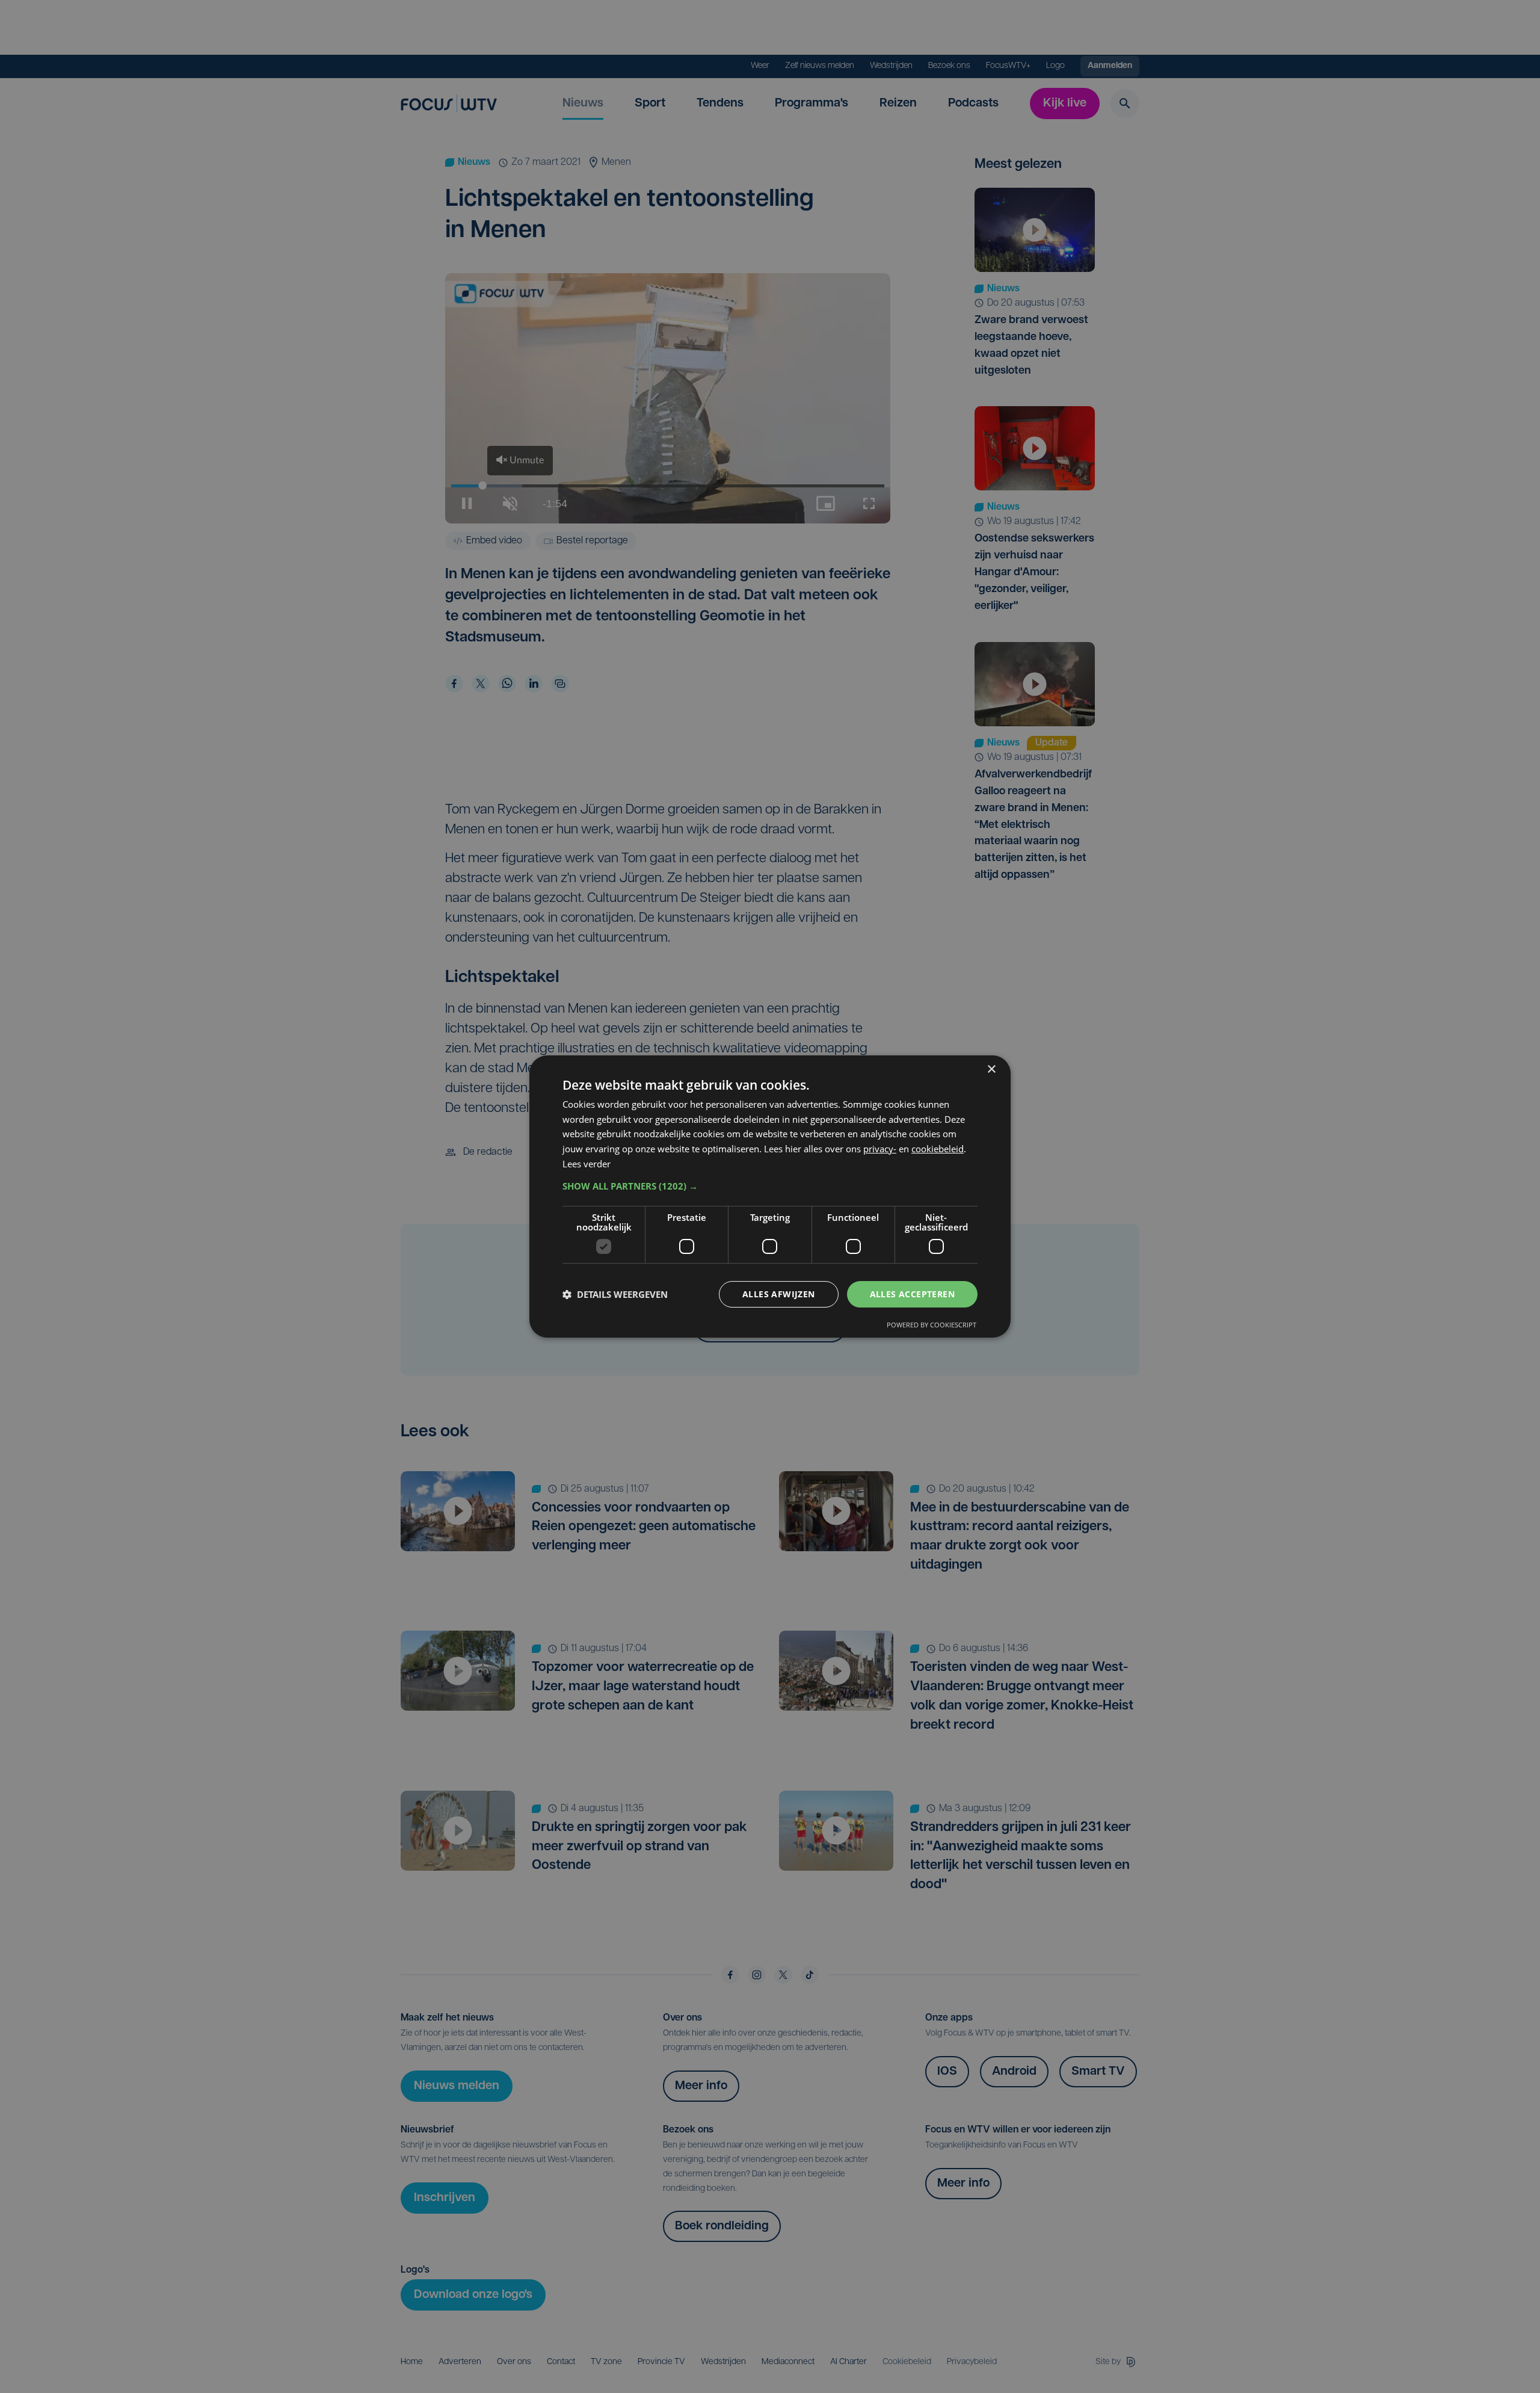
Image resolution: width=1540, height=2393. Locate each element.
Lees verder (587, 1164)
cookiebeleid (938, 1149)
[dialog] (770, 1197)
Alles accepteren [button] (912, 1294)
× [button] (991, 1070)
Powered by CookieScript (932, 1325)
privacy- (880, 1149)
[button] (770, 1186)
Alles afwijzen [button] (779, 1294)
